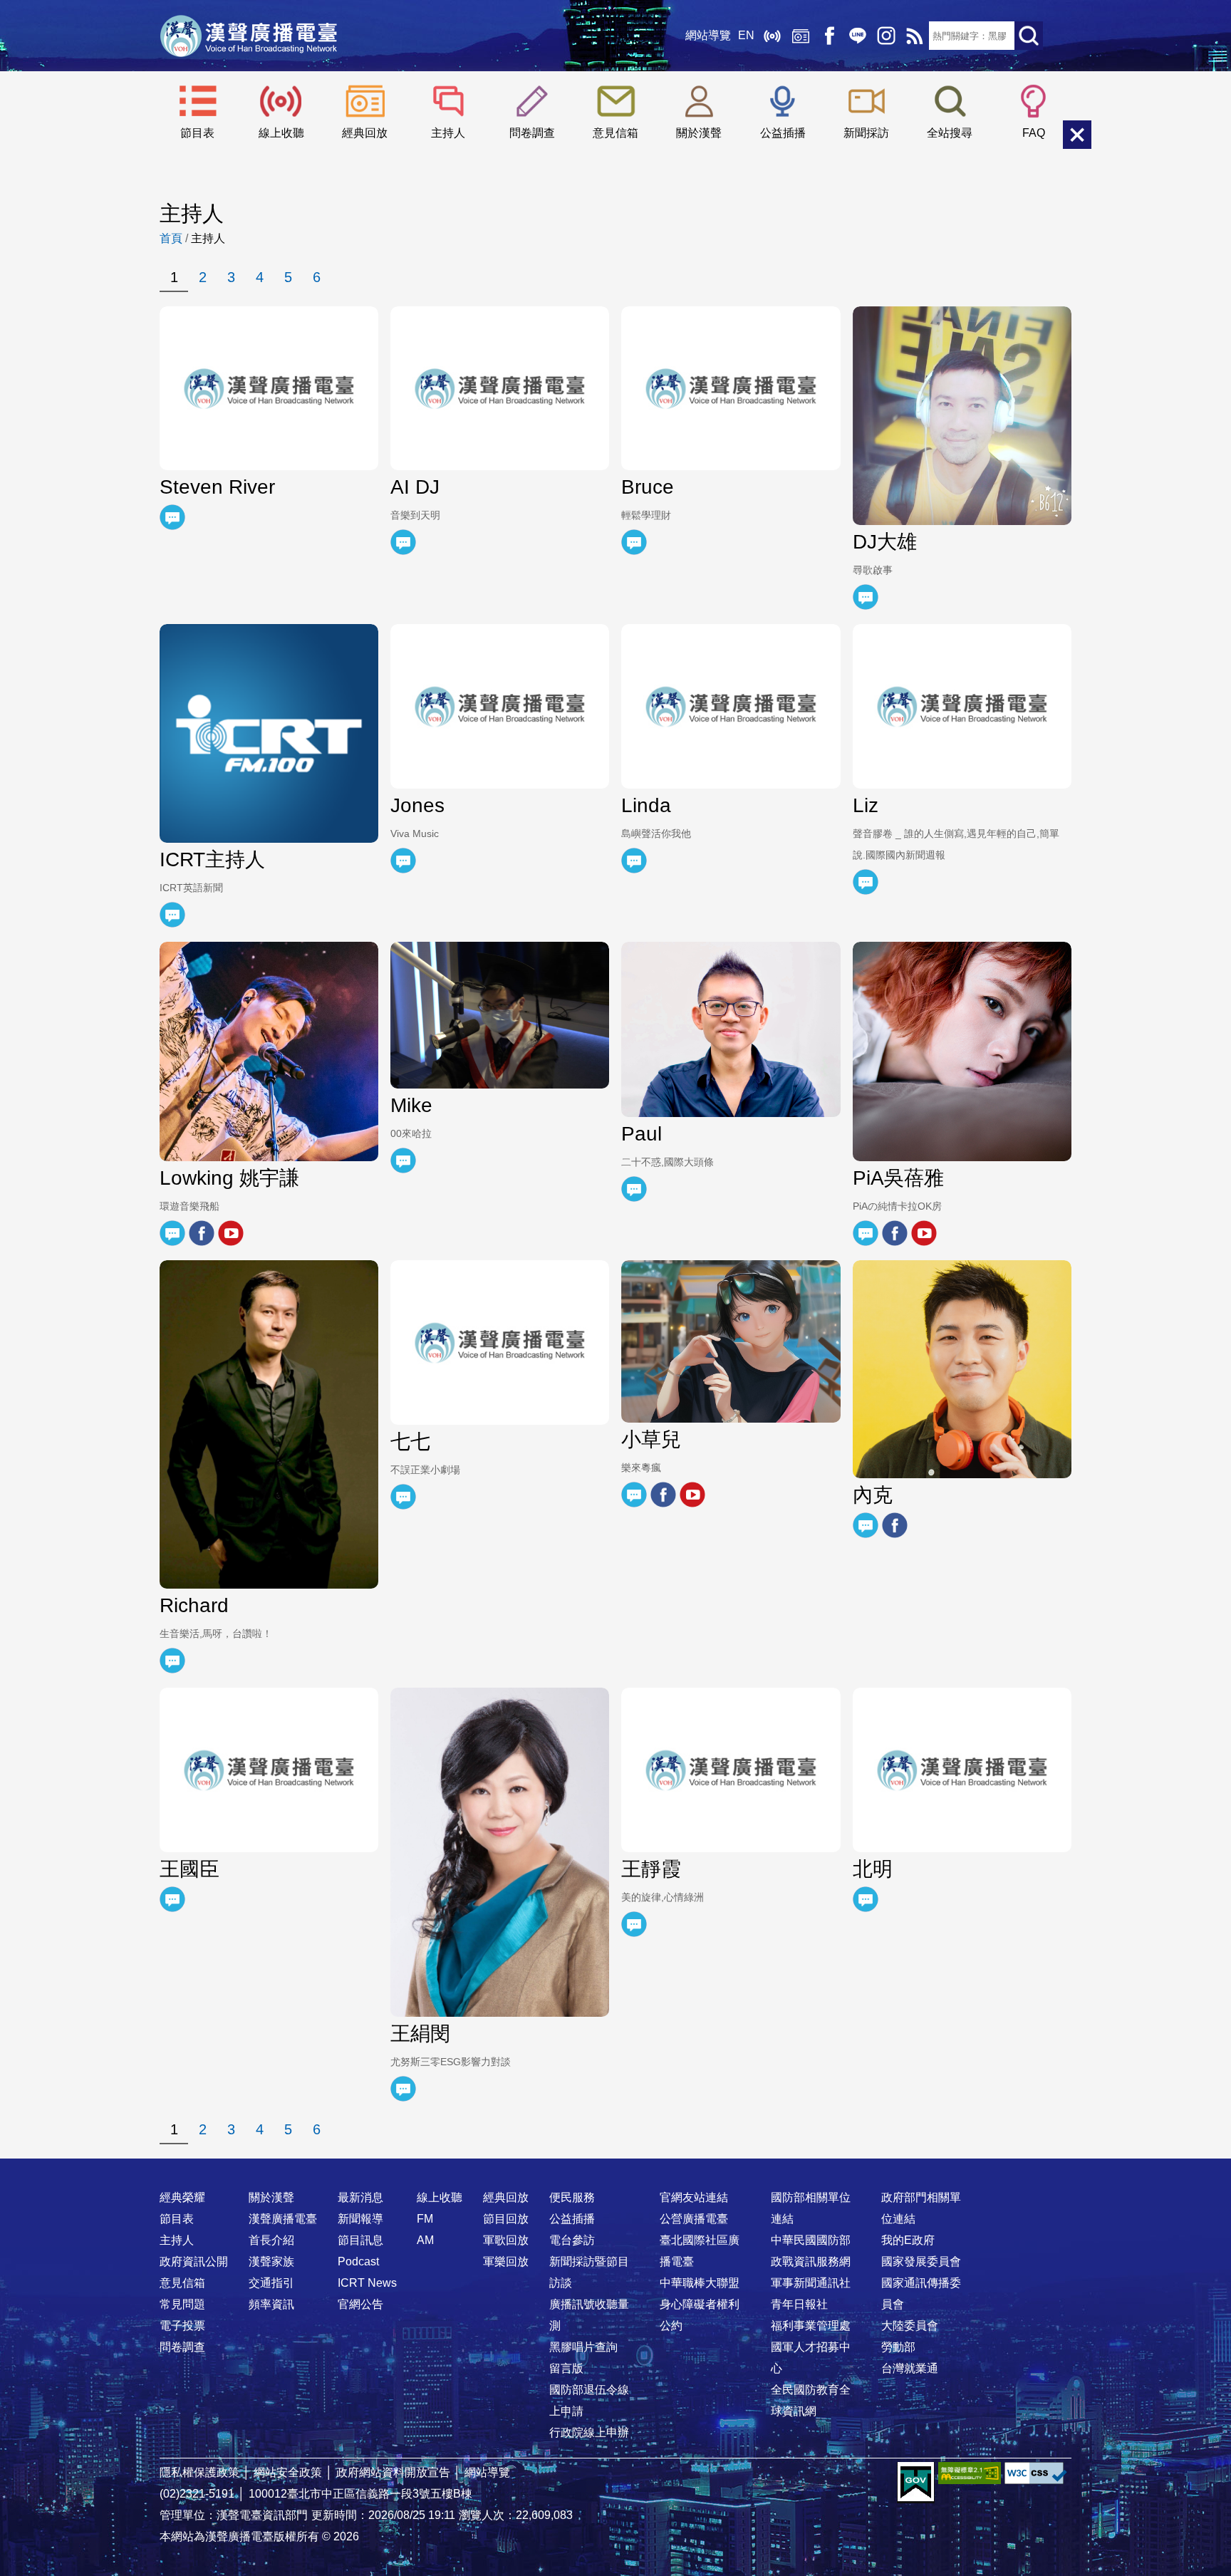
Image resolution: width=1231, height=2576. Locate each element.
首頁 (171, 238)
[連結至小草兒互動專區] (634, 1495)
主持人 (448, 133)
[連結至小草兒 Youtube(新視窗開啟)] (692, 1495)
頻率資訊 (271, 2304)
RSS (915, 36)
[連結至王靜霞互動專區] (634, 1924)
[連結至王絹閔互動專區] (403, 2089)
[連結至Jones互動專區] (403, 861)
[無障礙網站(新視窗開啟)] (970, 2473)
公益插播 (783, 133)
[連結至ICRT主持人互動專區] (172, 915)
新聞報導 (360, 2219)
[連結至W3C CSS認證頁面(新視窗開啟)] (1036, 2473)
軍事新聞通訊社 (811, 2283)
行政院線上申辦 (589, 2432)
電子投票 (182, 2326)
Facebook (829, 36)
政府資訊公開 (194, 2261)
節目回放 (506, 2219)
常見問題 (182, 2304)
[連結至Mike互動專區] (403, 1160)
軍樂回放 (506, 2261)
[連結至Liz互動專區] (866, 882)
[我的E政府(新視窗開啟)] (916, 2483)
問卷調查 (532, 133)
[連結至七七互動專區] (403, 1497)
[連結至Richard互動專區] (172, 1661)
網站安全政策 (288, 2472)
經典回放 (801, 36)
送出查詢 (1029, 36)
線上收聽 (772, 36)
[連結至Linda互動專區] (634, 861)
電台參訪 (572, 2240)
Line (858, 36)
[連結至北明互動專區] (866, 1899)
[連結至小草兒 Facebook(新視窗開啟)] (663, 1495)
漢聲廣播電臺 (249, 36)
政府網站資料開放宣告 (393, 2472)
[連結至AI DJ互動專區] (403, 542)
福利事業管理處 (811, 2326)
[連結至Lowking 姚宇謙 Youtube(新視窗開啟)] (231, 1233)
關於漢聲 (699, 133)
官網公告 (360, 2304)
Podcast (358, 2261)
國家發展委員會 (921, 2261)
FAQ (1034, 133)
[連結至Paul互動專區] (634, 1189)
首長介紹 (271, 2240)
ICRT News (367, 2283)
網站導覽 (708, 35)
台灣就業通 (910, 2368)
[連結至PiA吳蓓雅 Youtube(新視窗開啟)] (924, 1233)
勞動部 (898, 2347)
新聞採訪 (866, 133)
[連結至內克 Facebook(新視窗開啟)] (895, 1525)
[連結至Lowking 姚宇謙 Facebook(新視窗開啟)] (202, 1233)
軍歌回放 (506, 2240)
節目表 (197, 133)
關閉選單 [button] (1077, 135)
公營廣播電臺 (694, 2219)
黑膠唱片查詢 (583, 2347)
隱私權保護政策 (199, 2472)
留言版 (566, 2368)
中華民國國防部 (811, 2240)
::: (615, 2169)
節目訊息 (360, 2240)
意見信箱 (615, 133)
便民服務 (572, 2197)
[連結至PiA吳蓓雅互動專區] (866, 1233)
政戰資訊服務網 (811, 2261)
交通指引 (271, 2283)
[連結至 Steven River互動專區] (172, 517)
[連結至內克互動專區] (866, 1525)
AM (425, 2240)
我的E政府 (908, 2240)
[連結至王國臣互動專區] (172, 1899)
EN (746, 35)
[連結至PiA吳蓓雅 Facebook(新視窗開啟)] (895, 1233)
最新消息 (360, 2197)
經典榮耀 (182, 2197)
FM (425, 2219)
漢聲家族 (271, 2261)
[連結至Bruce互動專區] (634, 542)
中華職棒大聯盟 (700, 2283)
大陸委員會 (910, 2326)
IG (886, 36)
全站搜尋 (950, 133)
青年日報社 (799, 2304)
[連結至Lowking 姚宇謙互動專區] (172, 1233)
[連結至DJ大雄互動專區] (866, 597)
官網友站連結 (694, 2197)
